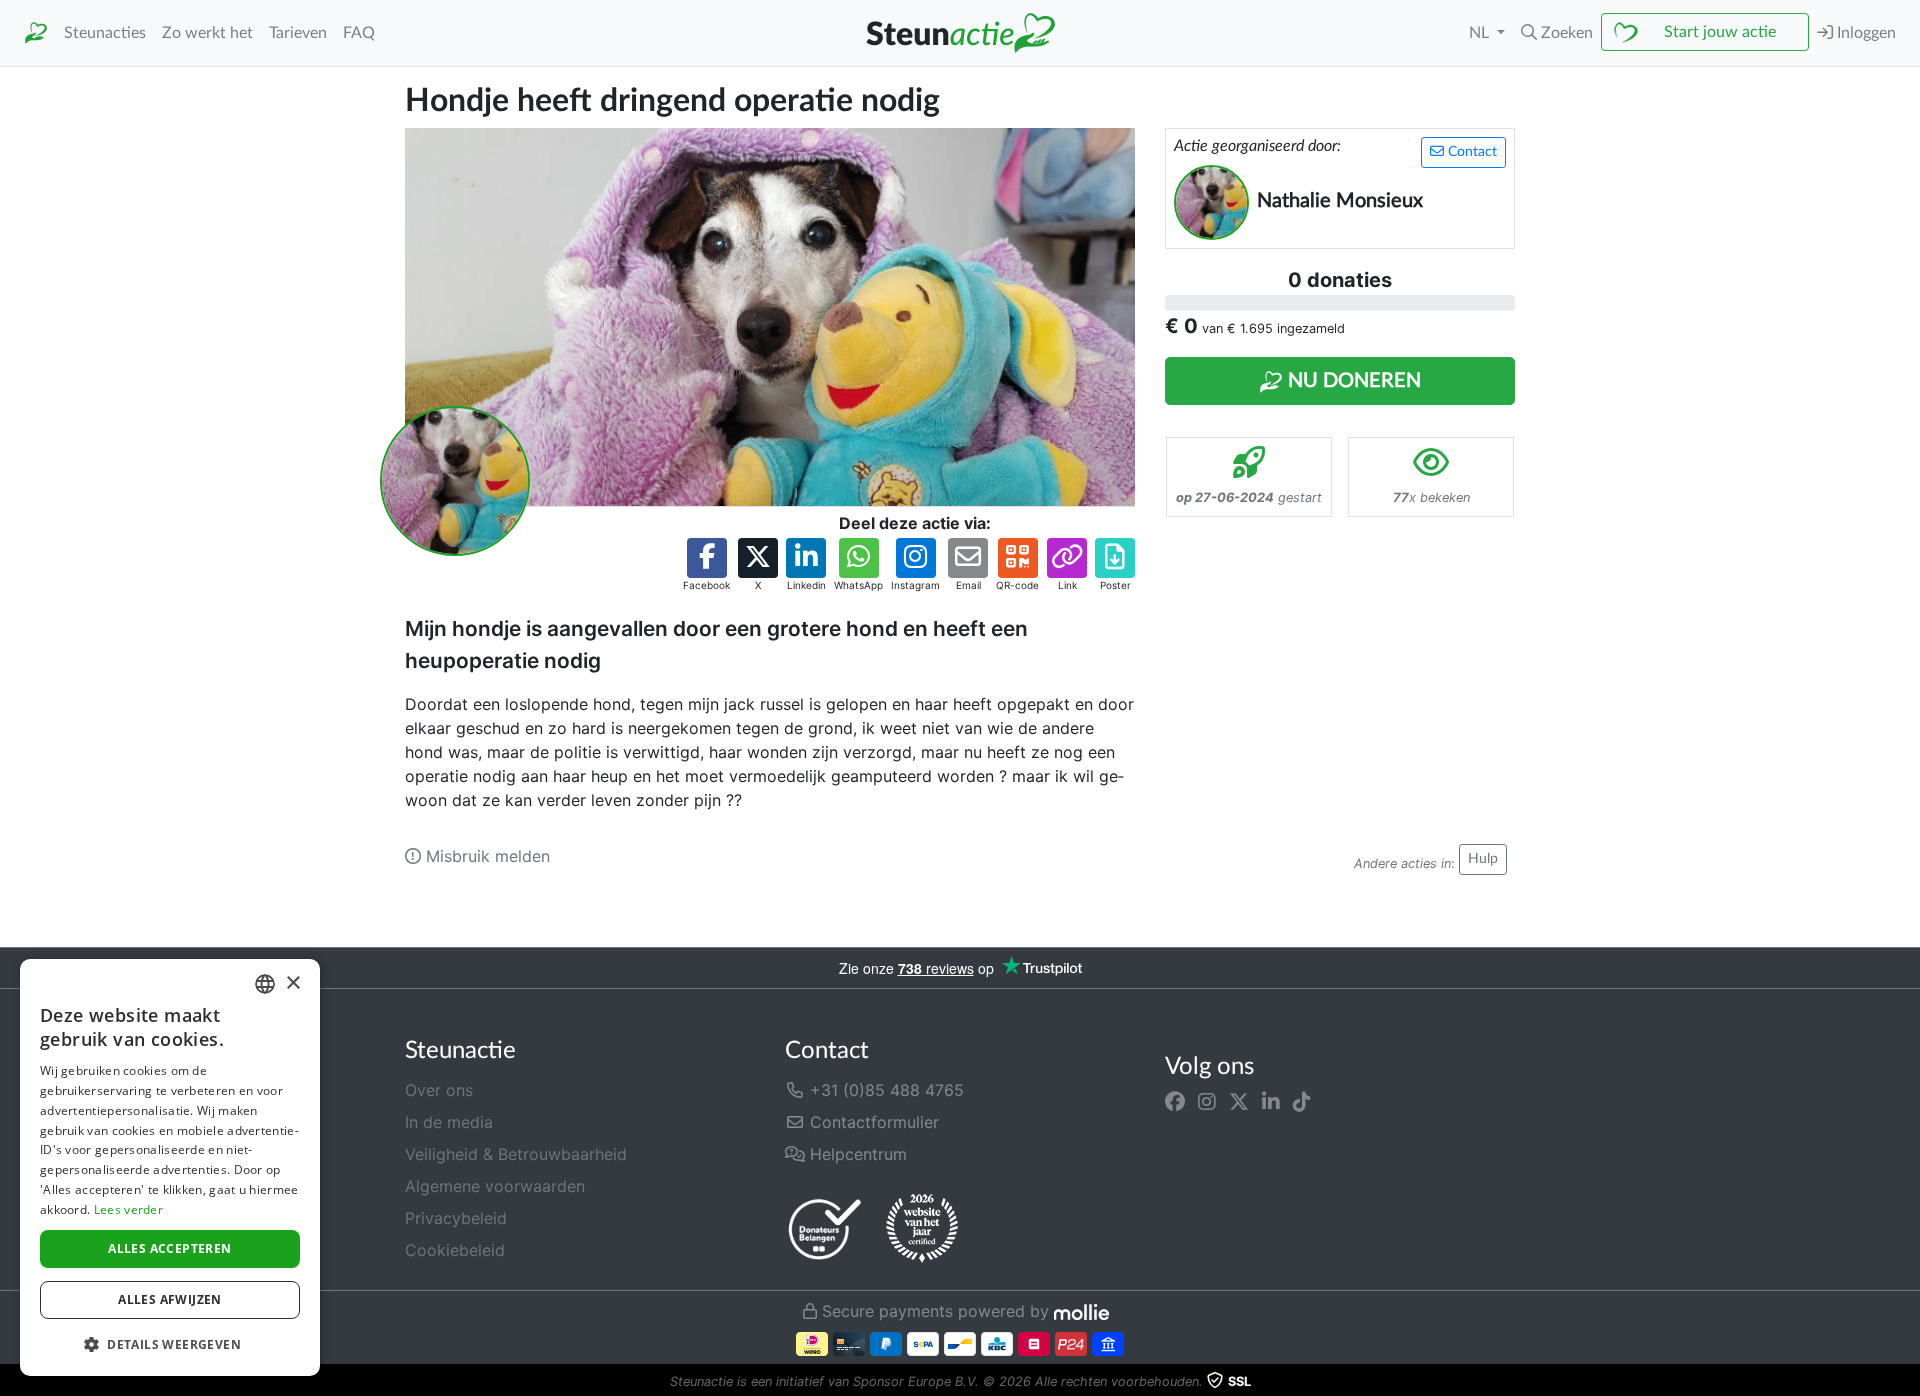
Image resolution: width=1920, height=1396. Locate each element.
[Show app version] (1906, 1382)
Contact (1470, 152)
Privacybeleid (456, 1218)
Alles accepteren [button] (169, 1248)
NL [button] (1481, 33)
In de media (449, 1122)
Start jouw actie (1720, 32)
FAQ (359, 33)
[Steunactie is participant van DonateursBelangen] (825, 1228)
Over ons (439, 1090)
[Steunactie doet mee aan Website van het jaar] (922, 1229)
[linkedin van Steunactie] (1271, 1102)
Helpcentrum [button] (856, 1154)
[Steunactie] (36, 33)
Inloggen (1864, 33)
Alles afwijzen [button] (170, 1299)
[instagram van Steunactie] (1207, 1102)
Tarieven (298, 33)
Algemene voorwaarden (495, 1186)
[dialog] (170, 1167)
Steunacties (105, 33)
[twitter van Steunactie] (1239, 1102)
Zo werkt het (207, 33)
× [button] (292, 983)
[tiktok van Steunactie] (1302, 1102)
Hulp (1483, 859)
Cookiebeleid (455, 1250)
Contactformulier (872, 1122)
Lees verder (128, 1209)
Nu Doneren (1352, 381)
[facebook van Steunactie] (1175, 1102)
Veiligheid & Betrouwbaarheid (516, 1154)
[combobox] (265, 984)
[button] (1557, 33)
